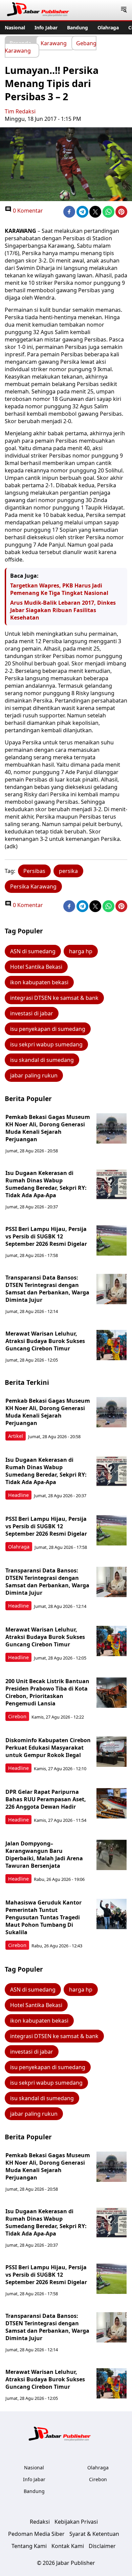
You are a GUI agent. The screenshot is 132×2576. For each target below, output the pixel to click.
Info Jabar (46, 28)
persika (68, 871)
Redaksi (40, 2522)
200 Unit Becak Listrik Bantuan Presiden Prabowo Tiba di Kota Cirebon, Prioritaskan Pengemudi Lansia (47, 1692)
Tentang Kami (29, 2546)
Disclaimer (102, 2546)
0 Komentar (27, 211)
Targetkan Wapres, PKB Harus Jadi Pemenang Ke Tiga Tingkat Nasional (59, 589)
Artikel (16, 1436)
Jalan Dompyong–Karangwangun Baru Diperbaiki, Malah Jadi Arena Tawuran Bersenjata (44, 1855)
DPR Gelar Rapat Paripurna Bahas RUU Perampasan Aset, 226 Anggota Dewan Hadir (46, 1799)
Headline (18, 1495)
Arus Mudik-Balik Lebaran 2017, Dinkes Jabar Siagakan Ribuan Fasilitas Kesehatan (63, 610)
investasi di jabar (32, 1013)
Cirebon (17, 1716)
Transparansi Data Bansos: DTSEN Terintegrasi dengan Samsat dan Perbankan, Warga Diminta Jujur (47, 1289)
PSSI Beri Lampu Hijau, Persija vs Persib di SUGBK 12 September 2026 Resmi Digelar (46, 1236)
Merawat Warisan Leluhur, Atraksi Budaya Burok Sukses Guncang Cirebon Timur (45, 1341)
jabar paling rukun (34, 1075)
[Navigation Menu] (124, 10)
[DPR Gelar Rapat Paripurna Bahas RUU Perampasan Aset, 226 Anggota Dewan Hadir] (112, 1803)
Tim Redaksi (20, 111)
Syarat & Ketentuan (94, 2534)
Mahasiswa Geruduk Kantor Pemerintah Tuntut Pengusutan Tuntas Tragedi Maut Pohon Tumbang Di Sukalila (43, 1917)
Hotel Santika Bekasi (36, 967)
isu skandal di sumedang (42, 1060)
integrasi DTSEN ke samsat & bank (54, 998)
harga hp (81, 951)
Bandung (78, 28)
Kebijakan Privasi (76, 2522)
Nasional (15, 28)
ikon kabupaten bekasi (39, 982)
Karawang (54, 43)
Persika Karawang (33, 886)
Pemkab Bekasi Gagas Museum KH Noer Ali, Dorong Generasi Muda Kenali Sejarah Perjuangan (48, 1128)
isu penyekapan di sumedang (48, 1029)
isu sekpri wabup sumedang (46, 1044)
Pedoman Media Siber (36, 2534)
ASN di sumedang (33, 951)
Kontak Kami (68, 2546)
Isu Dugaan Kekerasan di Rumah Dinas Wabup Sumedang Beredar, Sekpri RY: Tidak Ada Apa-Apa (46, 1184)
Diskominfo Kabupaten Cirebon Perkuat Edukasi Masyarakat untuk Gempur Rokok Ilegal (48, 1748)
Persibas (34, 871)
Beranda (20, 43)
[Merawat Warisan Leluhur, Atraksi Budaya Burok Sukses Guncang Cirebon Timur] (112, 1345)
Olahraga (108, 28)
